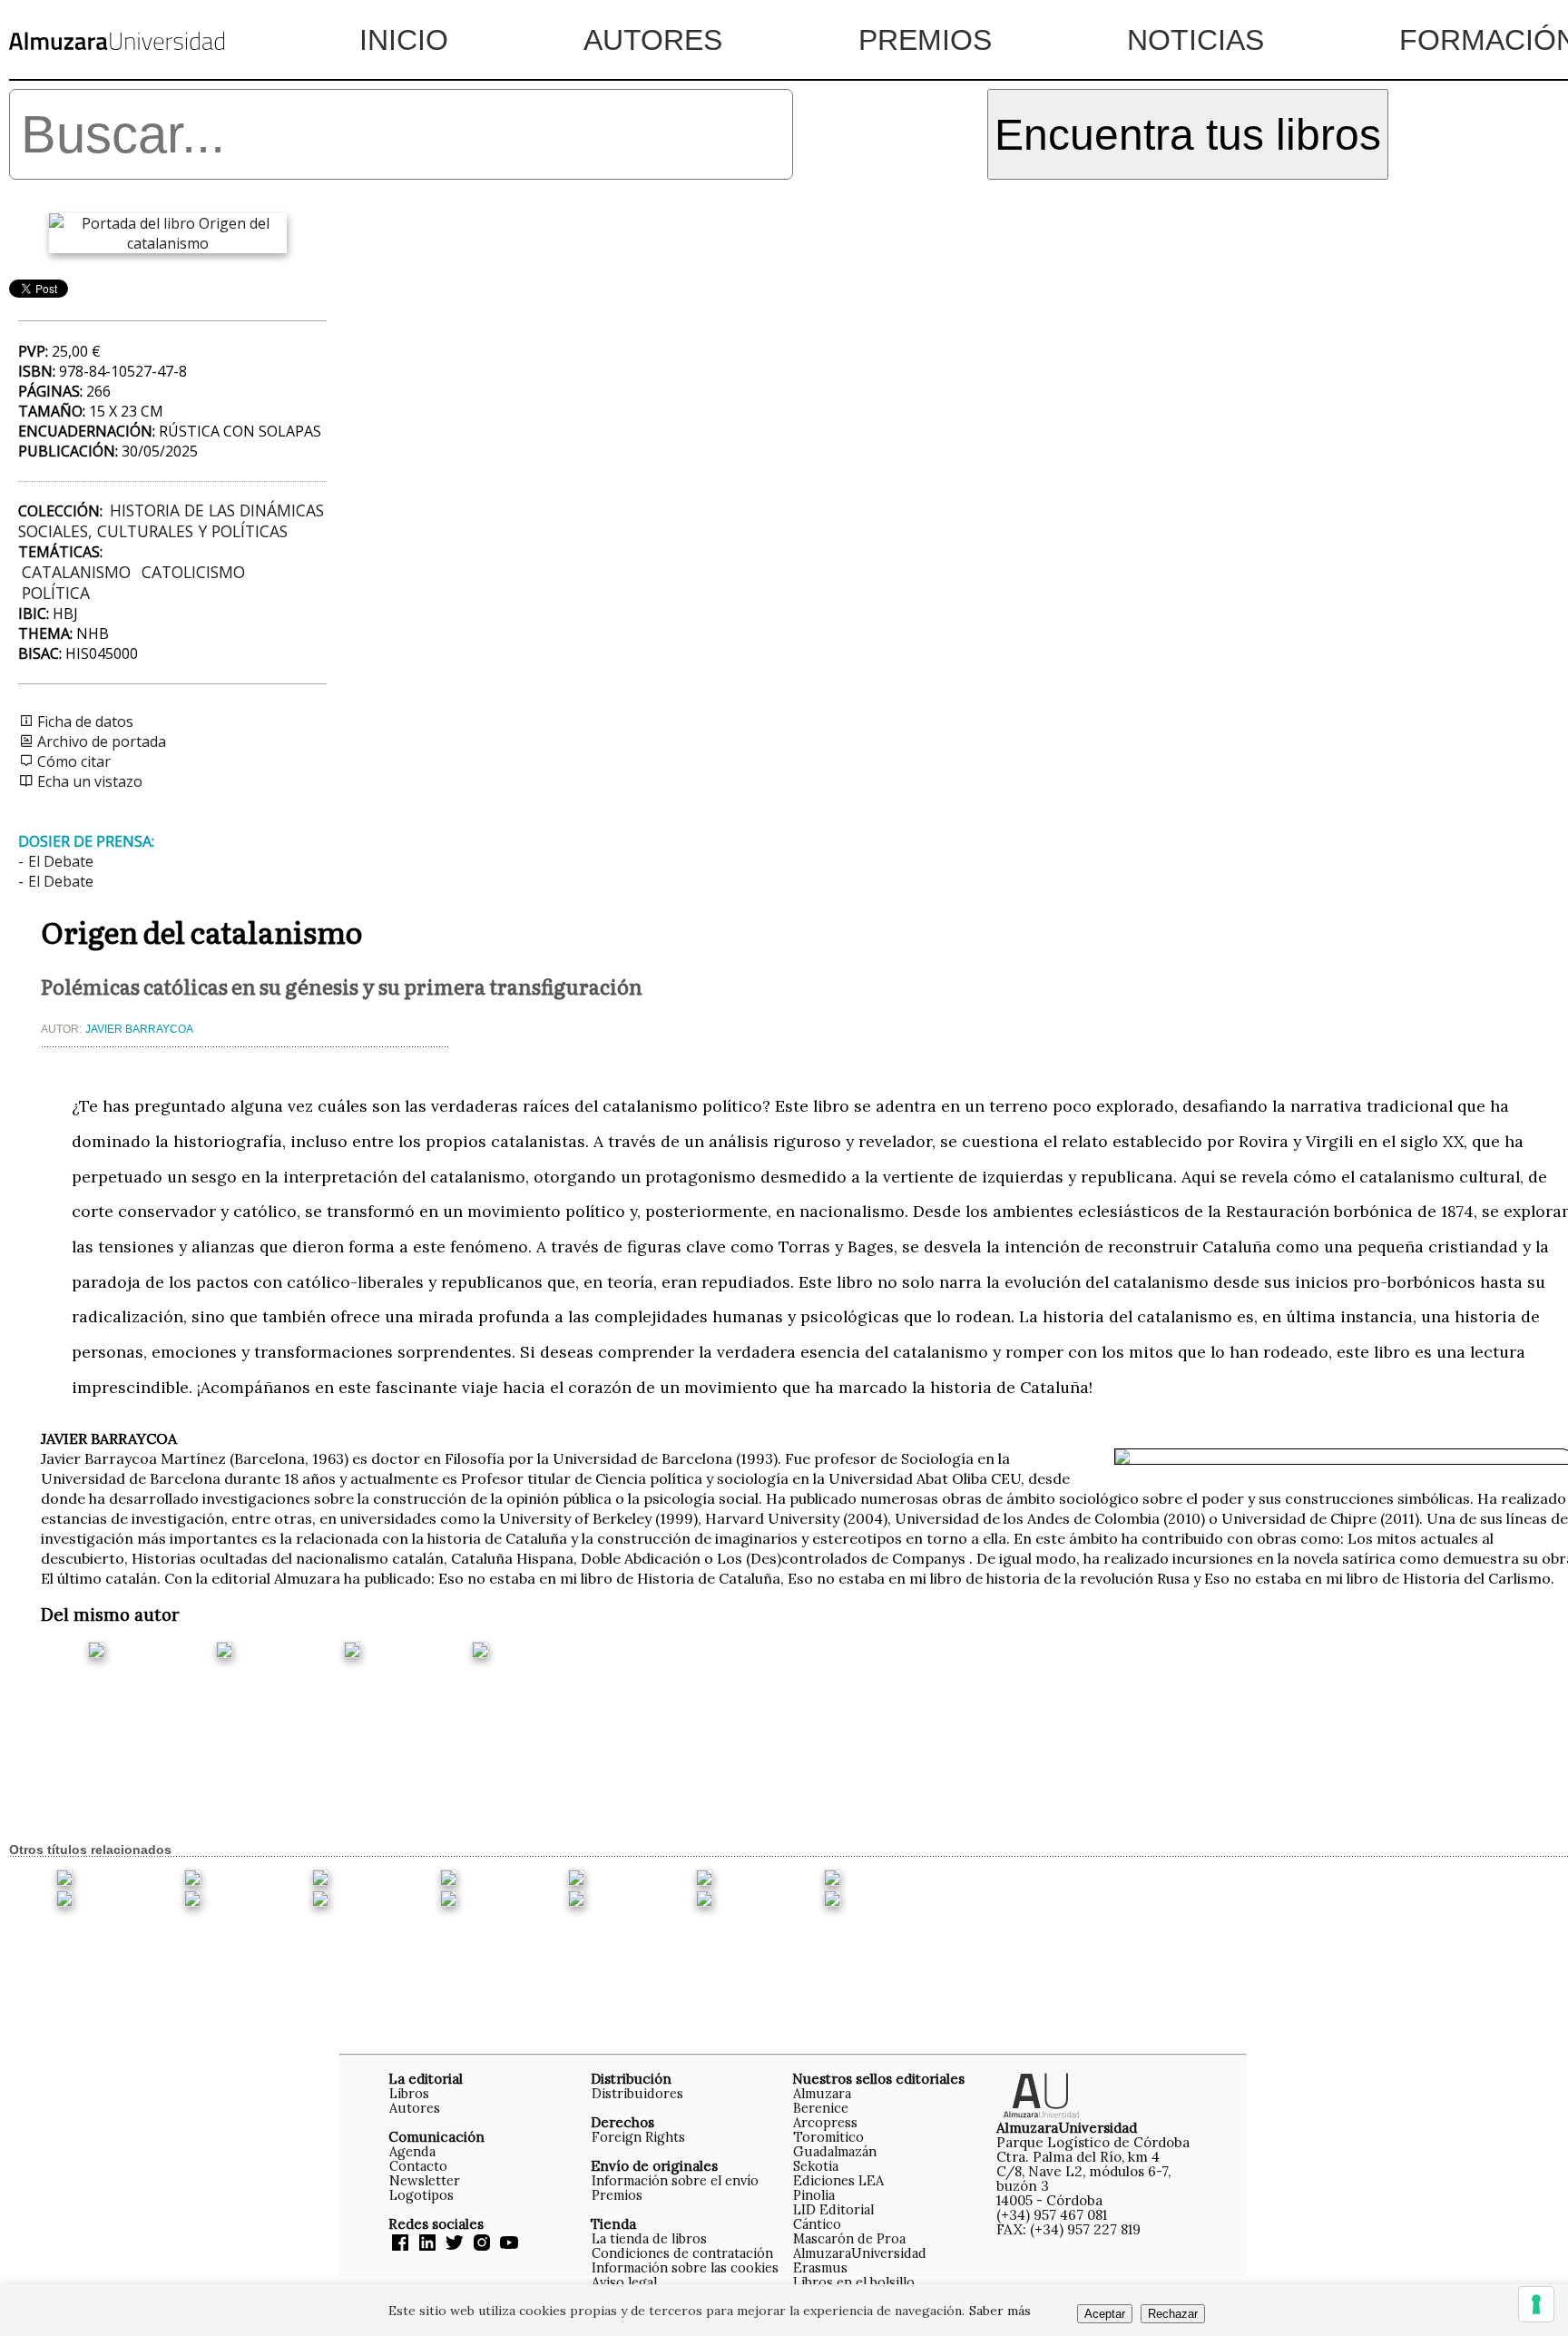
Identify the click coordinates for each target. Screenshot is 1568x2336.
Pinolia (814, 2195)
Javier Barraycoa (139, 1029)
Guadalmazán (835, 2151)
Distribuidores (637, 2093)
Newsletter (425, 2180)
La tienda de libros (649, 2238)
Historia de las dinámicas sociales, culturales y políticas (171, 520)
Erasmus (820, 2267)
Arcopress (825, 2122)
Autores (653, 40)
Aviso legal (624, 2282)
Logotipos (421, 2195)
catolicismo (193, 572)
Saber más (1000, 2311)
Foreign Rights (638, 2137)
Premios (925, 40)
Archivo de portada (100, 741)
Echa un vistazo (88, 781)
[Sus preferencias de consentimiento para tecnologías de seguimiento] (1536, 2304)
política (56, 593)
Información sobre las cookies (685, 2267)
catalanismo (76, 572)
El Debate (61, 861)
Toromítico (828, 2137)
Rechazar (1173, 2314)
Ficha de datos (83, 721)
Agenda (412, 2151)
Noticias (1196, 40)
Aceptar (1105, 2314)
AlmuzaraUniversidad (860, 2253)
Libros (409, 2093)
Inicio (404, 40)
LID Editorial (833, 2209)
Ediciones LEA (838, 2180)
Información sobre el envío (675, 2180)
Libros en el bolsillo (854, 2282)
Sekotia (816, 2166)
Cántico (817, 2224)
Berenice (821, 2108)
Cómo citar (72, 761)
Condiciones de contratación (682, 2253)
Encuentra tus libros (1188, 135)
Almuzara (822, 2093)
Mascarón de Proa (849, 2238)
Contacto (418, 2166)
